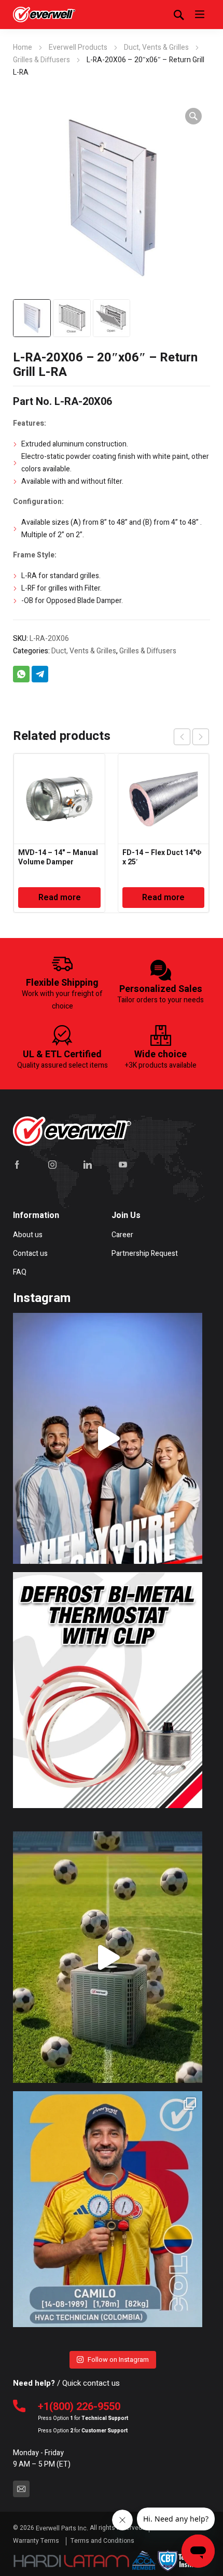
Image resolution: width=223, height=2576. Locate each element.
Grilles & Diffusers (41, 60)
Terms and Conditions (102, 2541)
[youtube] (123, 1165)
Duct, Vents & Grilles (156, 47)
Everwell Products (78, 47)
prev (182, 737)
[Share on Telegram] (40, 674)
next (201, 737)
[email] (21, 2489)
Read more (60, 898)
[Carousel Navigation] (191, 737)
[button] (193, 116)
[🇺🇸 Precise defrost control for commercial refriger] (107, 1698)
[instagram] (52, 1165)
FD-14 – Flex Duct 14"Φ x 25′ (162, 857)
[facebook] (17, 1165)
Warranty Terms (37, 2541)
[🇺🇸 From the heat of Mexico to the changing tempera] (107, 2217)
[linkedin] (88, 1165)
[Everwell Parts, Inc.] (44, 15)
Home (23, 47)
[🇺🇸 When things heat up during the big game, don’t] (107, 1438)
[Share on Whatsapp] (21, 674)
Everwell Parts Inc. (62, 2528)
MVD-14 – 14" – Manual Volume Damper (58, 857)
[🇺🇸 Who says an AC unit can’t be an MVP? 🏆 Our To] (107, 1957)
